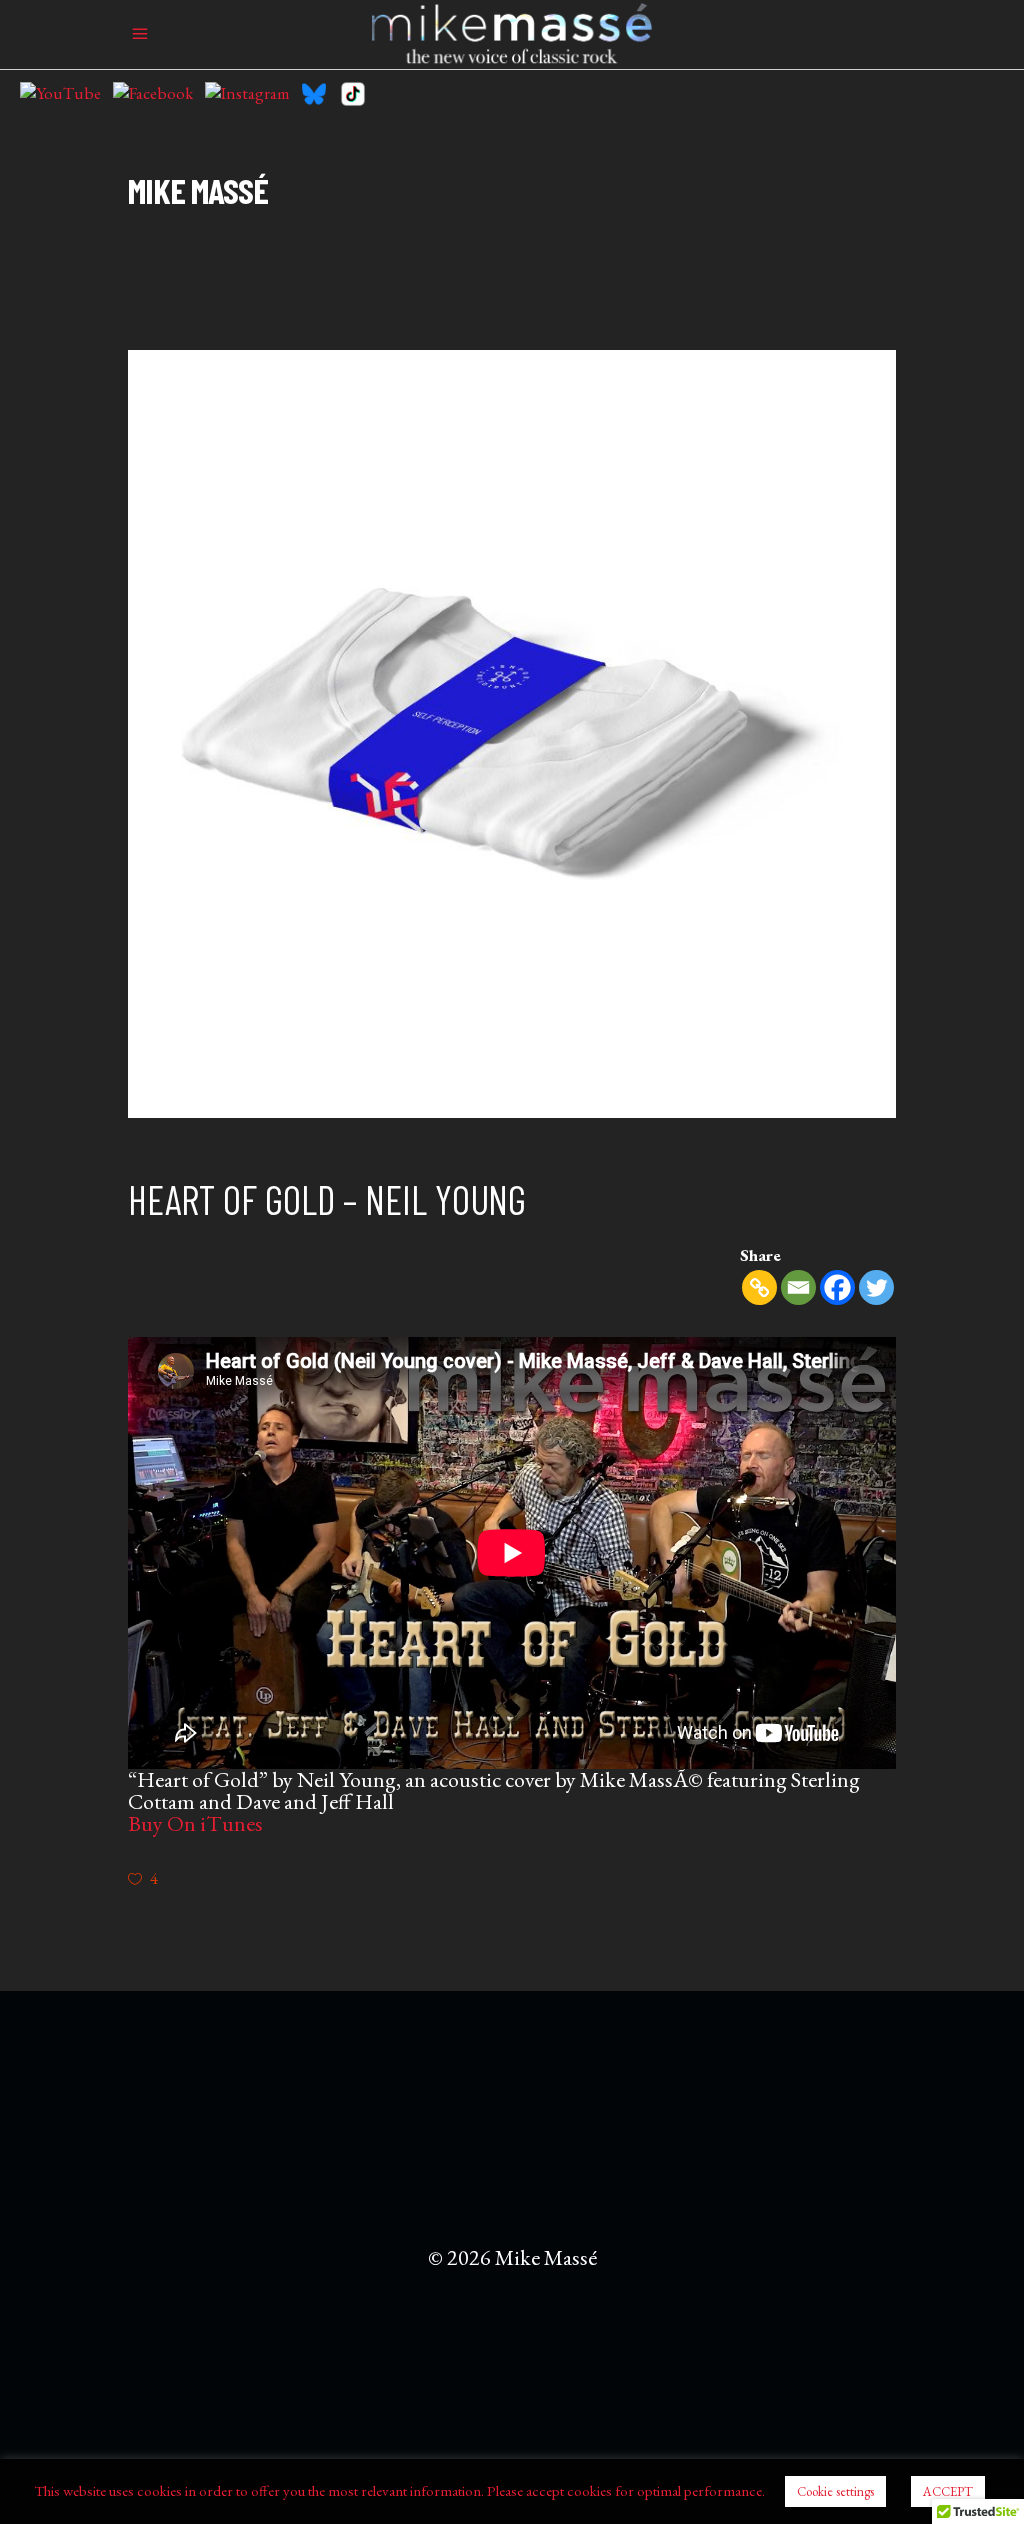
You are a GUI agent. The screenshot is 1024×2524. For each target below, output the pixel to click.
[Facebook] (153, 94)
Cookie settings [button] (835, 2491)
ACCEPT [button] (948, 2491)
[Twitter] (876, 1287)
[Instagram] (247, 94)
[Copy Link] (759, 1287)
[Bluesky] (314, 94)
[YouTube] (60, 94)
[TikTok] (353, 94)
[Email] (798, 1287)
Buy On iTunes (195, 1823)
